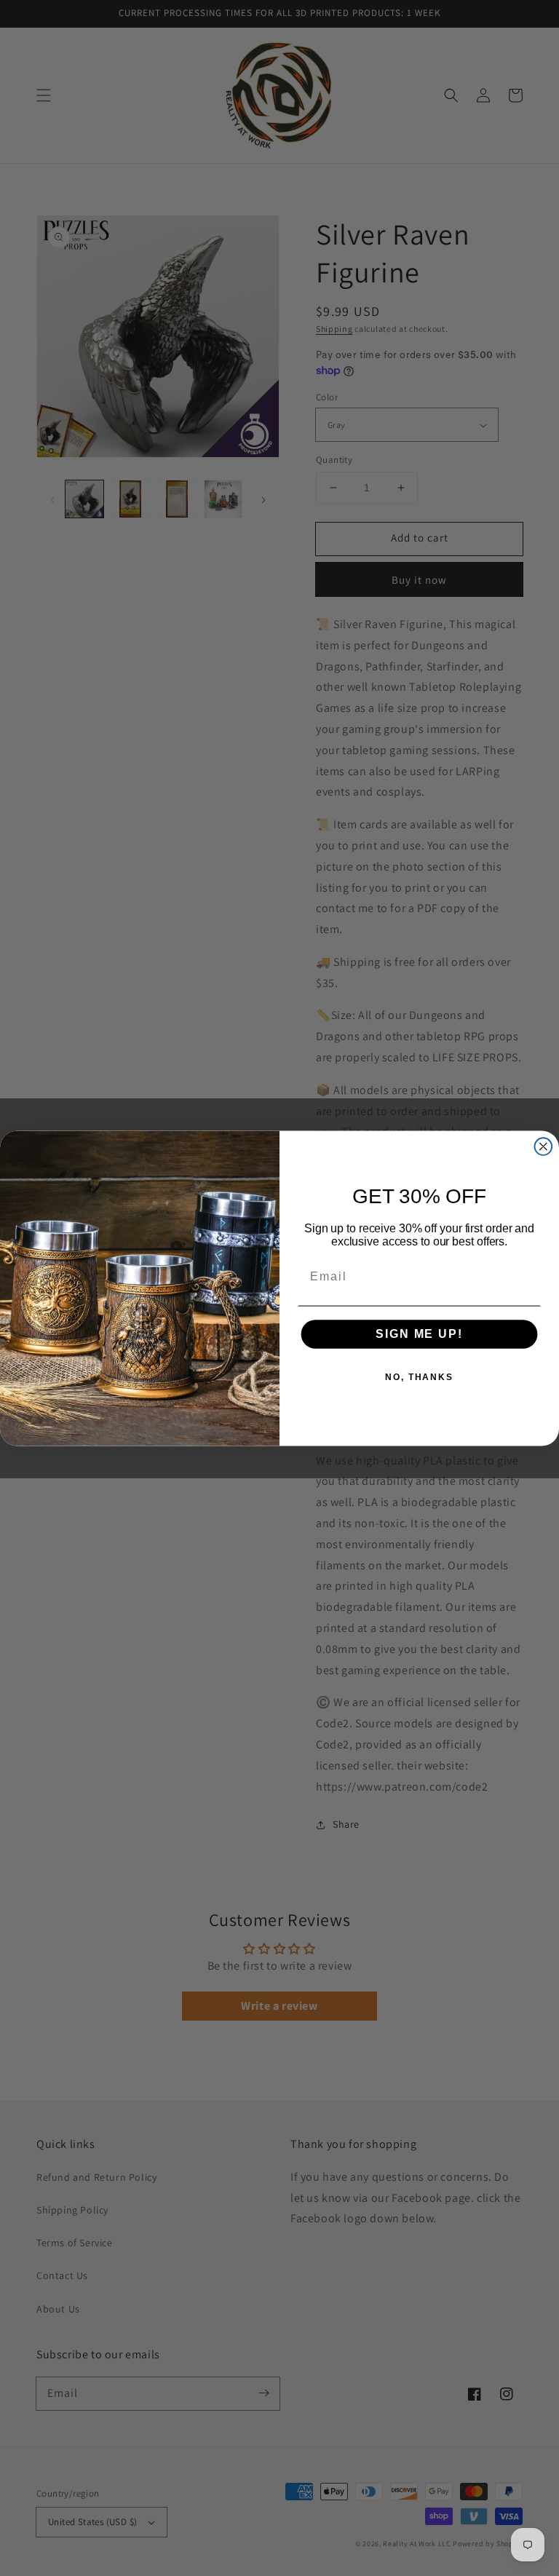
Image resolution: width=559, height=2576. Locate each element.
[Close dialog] (544, 1146)
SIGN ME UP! (419, 1334)
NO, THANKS (419, 1377)
